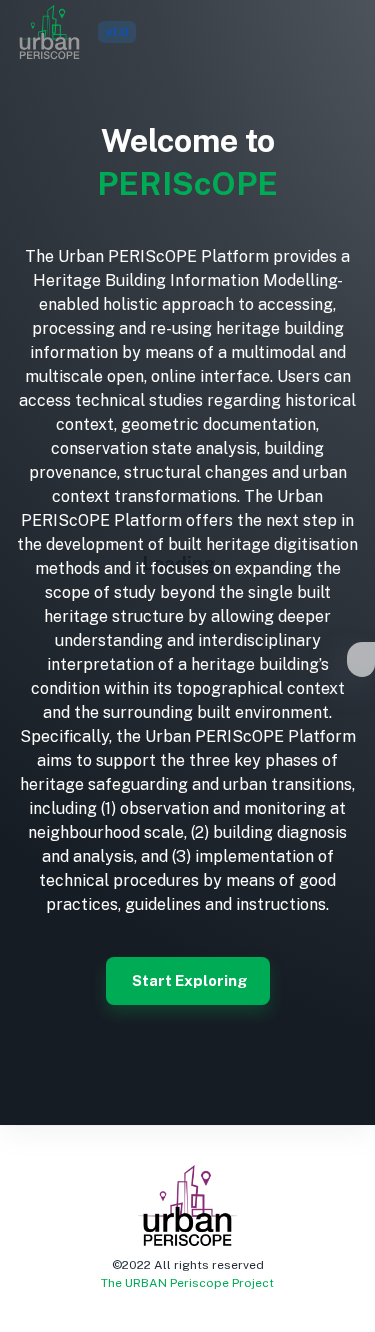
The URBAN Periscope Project (187, 1283)
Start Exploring (190, 980)
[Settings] (361, 663)
